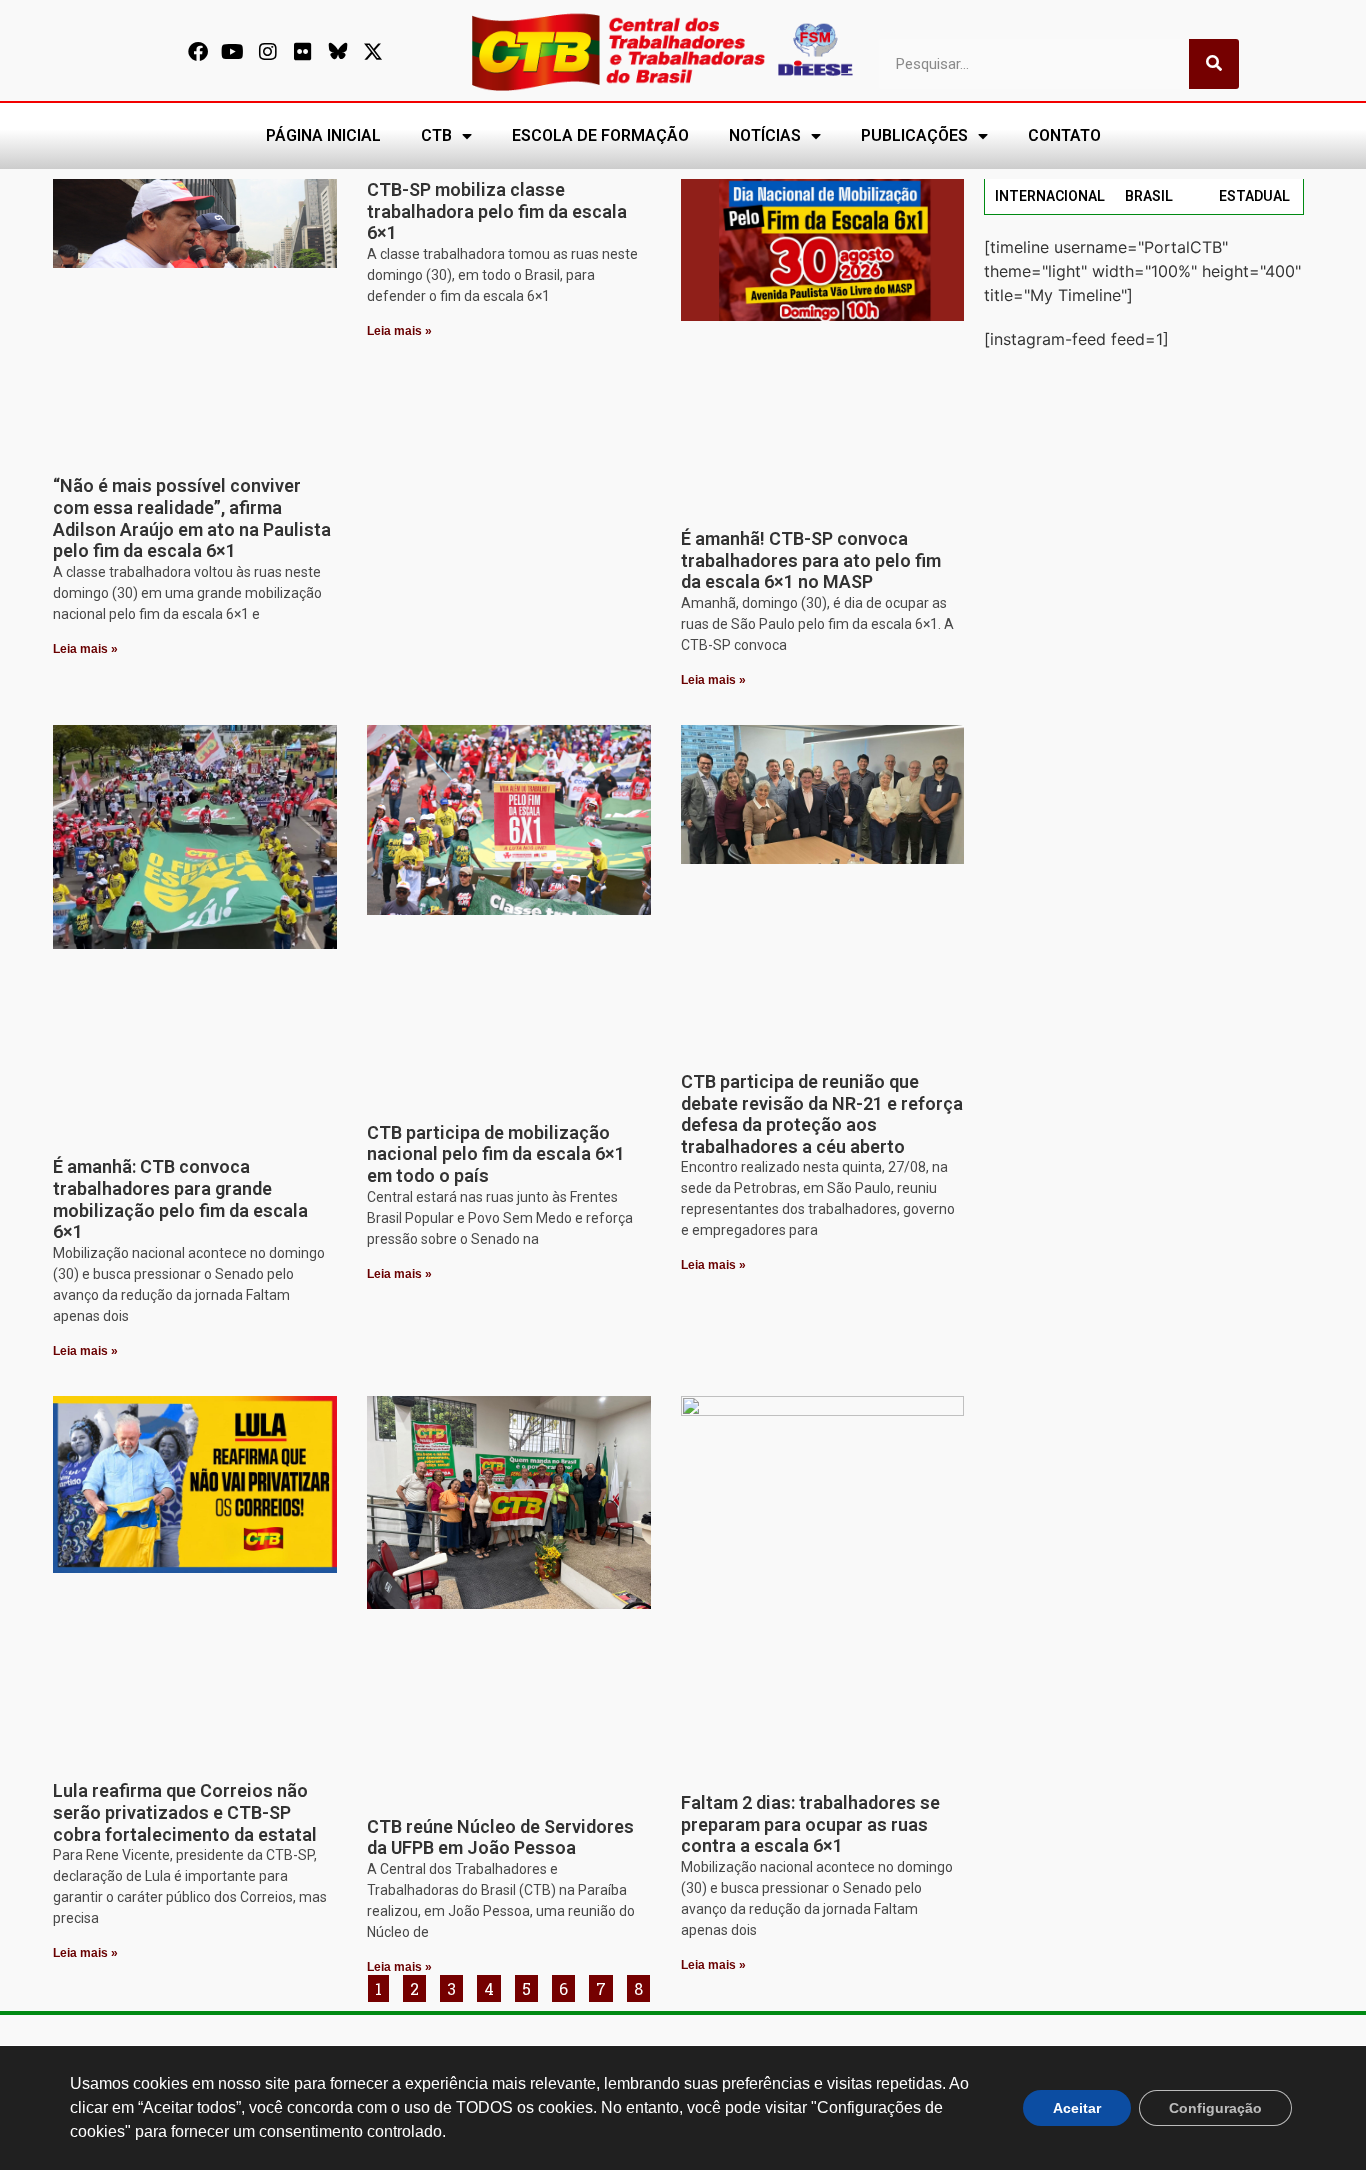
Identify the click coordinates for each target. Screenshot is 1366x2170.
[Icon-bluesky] (338, 52)
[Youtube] (233, 52)
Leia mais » (85, 649)
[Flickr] (303, 52)
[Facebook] (198, 52)
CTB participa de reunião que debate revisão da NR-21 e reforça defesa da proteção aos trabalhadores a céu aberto (822, 1114)
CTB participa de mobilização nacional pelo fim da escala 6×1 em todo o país (496, 1154)
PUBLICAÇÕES (914, 135)
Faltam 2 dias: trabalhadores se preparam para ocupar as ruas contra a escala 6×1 (810, 1824)
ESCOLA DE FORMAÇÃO (600, 135)
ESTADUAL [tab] (1254, 196)
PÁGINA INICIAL (323, 135)
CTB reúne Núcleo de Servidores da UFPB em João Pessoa (500, 1837)
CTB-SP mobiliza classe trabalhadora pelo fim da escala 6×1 (497, 211)
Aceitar (1077, 2108)
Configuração (1215, 2108)
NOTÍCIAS (765, 135)
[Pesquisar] (1214, 64)
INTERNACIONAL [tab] (1050, 196)
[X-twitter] (373, 52)
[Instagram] (268, 52)
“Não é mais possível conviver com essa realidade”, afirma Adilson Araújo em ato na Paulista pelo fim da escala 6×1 (192, 518)
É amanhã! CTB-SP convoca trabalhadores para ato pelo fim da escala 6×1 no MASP (811, 560)
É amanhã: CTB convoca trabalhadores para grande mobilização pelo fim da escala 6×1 (180, 1199)
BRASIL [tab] (1149, 196)
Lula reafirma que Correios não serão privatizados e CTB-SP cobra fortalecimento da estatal (185, 1812)
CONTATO (1064, 135)
